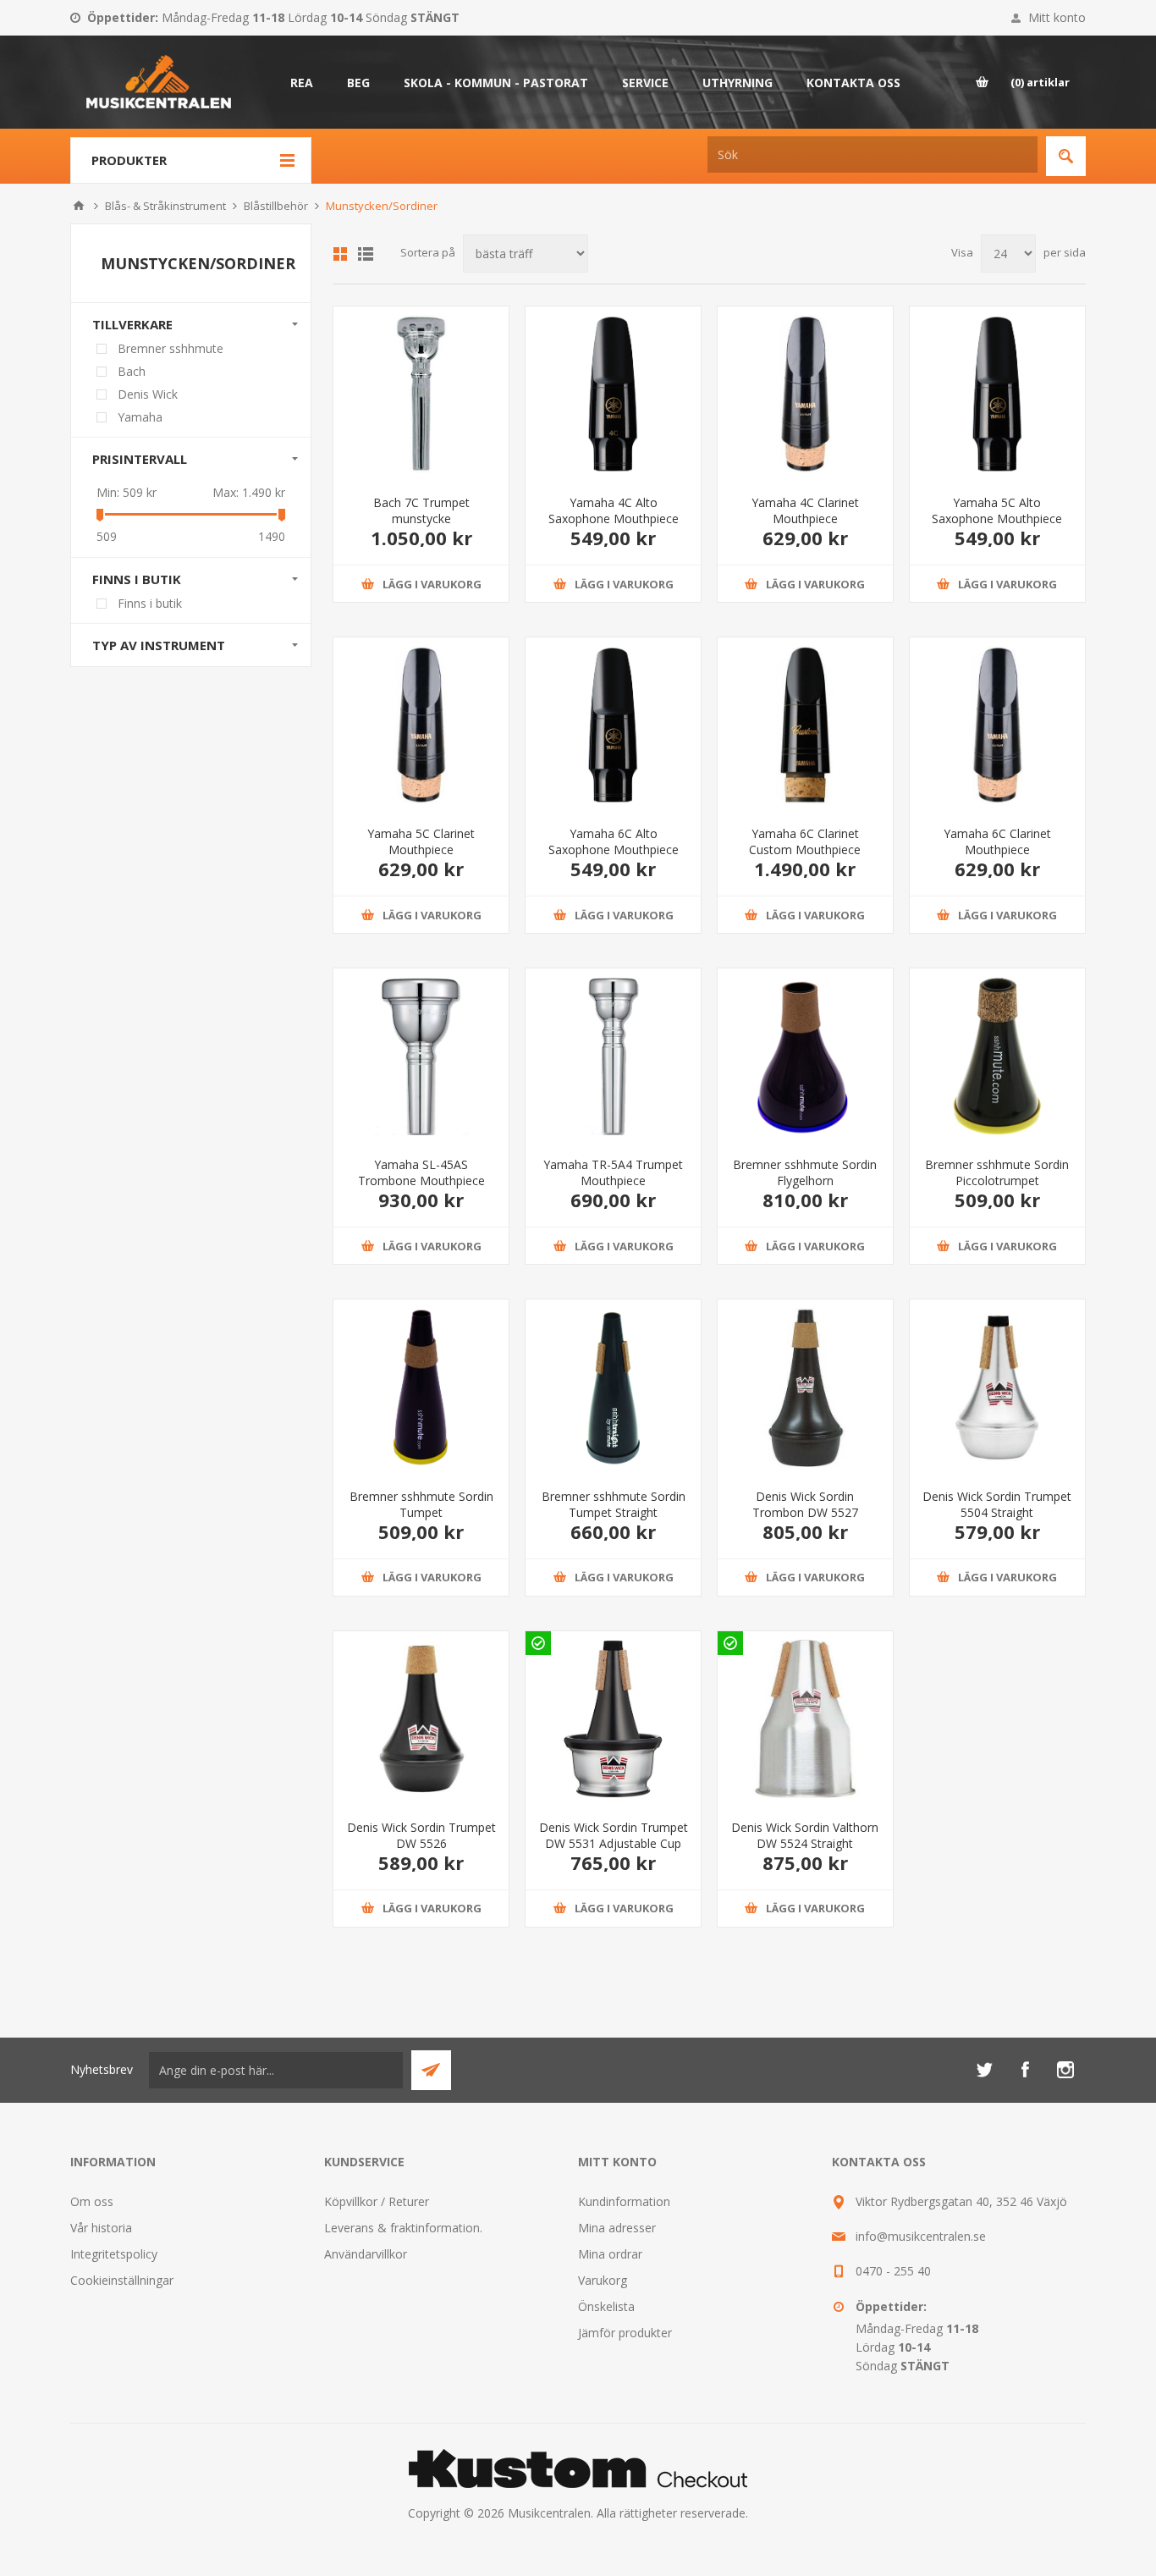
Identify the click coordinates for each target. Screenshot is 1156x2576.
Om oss (92, 2201)
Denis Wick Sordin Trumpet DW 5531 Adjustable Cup (614, 1835)
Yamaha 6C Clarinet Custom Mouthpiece (805, 841)
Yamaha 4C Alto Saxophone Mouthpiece (614, 510)
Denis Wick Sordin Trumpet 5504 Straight (997, 1504)
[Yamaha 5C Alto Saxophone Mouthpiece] (997, 394)
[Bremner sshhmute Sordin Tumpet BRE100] (421, 1387)
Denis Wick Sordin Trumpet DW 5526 (421, 1835)
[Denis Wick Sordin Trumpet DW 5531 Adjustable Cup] (613, 1719)
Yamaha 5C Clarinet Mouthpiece (421, 841)
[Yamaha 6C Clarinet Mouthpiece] (997, 725)
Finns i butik (150, 603)
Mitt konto (1057, 17)
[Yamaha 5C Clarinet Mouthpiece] (421, 725)
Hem (79, 206)
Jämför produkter (625, 2333)
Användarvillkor (366, 2254)
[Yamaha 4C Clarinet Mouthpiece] (805, 394)
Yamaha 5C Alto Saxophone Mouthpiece (997, 510)
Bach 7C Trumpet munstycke (421, 510)
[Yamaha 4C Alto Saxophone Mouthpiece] (613, 394)
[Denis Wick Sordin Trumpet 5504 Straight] (997, 1387)
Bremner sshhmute (171, 348)
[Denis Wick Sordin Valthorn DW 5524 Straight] (805, 1719)
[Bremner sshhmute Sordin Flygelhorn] (805, 1056)
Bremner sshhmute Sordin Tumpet (421, 1504)
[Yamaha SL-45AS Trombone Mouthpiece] (421, 1056)
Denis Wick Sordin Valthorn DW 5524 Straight (805, 1835)
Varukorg (603, 2280)
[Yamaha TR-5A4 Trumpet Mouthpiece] (613, 1056)
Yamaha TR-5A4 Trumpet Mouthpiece (613, 1172)
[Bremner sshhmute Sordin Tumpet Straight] (613, 1387)
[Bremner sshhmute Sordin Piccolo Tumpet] (997, 1056)
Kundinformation (624, 2201)
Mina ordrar (610, 2254)
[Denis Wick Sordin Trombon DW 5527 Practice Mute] (805, 1387)
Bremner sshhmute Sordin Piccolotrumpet (997, 1172)
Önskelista (606, 2306)
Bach (132, 371)
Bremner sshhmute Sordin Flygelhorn (805, 1172)
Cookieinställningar (122, 2280)
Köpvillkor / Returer (377, 2201)
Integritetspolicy (114, 2254)
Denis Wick (148, 394)
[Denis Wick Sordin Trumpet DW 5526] (421, 1719)
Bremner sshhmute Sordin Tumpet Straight (614, 1504)
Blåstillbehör (276, 206)
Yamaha (140, 417)
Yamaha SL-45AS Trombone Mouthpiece (421, 1172)
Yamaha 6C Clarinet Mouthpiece (997, 841)
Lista (366, 254)
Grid (340, 254)
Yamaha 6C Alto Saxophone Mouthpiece (614, 841)
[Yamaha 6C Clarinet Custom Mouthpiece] (805, 725)
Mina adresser (617, 2228)
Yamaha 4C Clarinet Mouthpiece (805, 510)
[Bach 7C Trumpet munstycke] (421, 394)
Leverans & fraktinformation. (403, 2228)
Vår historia (101, 2228)
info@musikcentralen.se (921, 2236)
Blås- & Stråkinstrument (165, 206)
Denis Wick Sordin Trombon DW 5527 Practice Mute (805, 1512)
